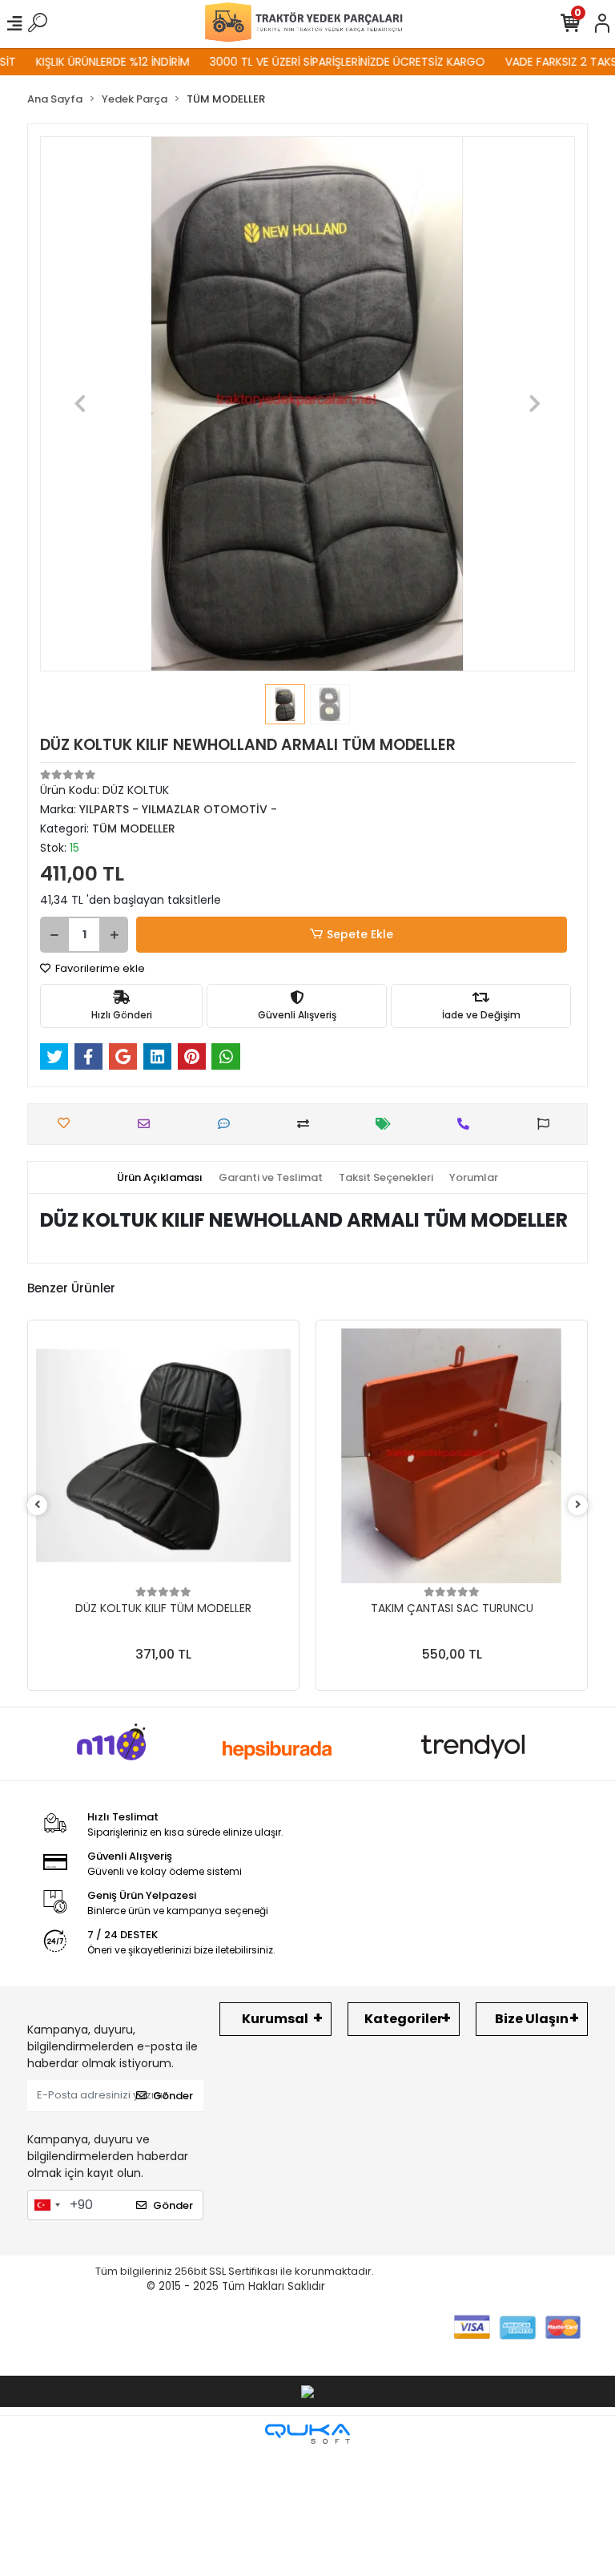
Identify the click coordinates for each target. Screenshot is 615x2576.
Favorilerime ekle (99, 968)
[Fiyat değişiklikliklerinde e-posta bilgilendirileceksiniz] (387, 1124)
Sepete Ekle (360, 934)
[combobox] (46, 2205)
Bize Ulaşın (532, 2019)
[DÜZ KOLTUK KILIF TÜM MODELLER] (163, 1456)
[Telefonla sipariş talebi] (467, 1124)
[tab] (160, 1178)
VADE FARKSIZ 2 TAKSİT (537, 62)
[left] (38, 1505)
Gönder (173, 2096)
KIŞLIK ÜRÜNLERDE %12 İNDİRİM (83, 62)
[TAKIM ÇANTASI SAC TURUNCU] (452, 1456)
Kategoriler (404, 2019)
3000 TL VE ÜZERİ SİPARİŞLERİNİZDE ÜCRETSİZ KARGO (318, 62)
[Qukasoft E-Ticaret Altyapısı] (307, 2434)
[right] (578, 1505)
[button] (80, 404)
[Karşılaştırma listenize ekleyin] (307, 1124)
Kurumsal (275, 2019)
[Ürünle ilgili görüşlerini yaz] (228, 1124)
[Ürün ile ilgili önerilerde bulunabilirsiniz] (547, 1124)
